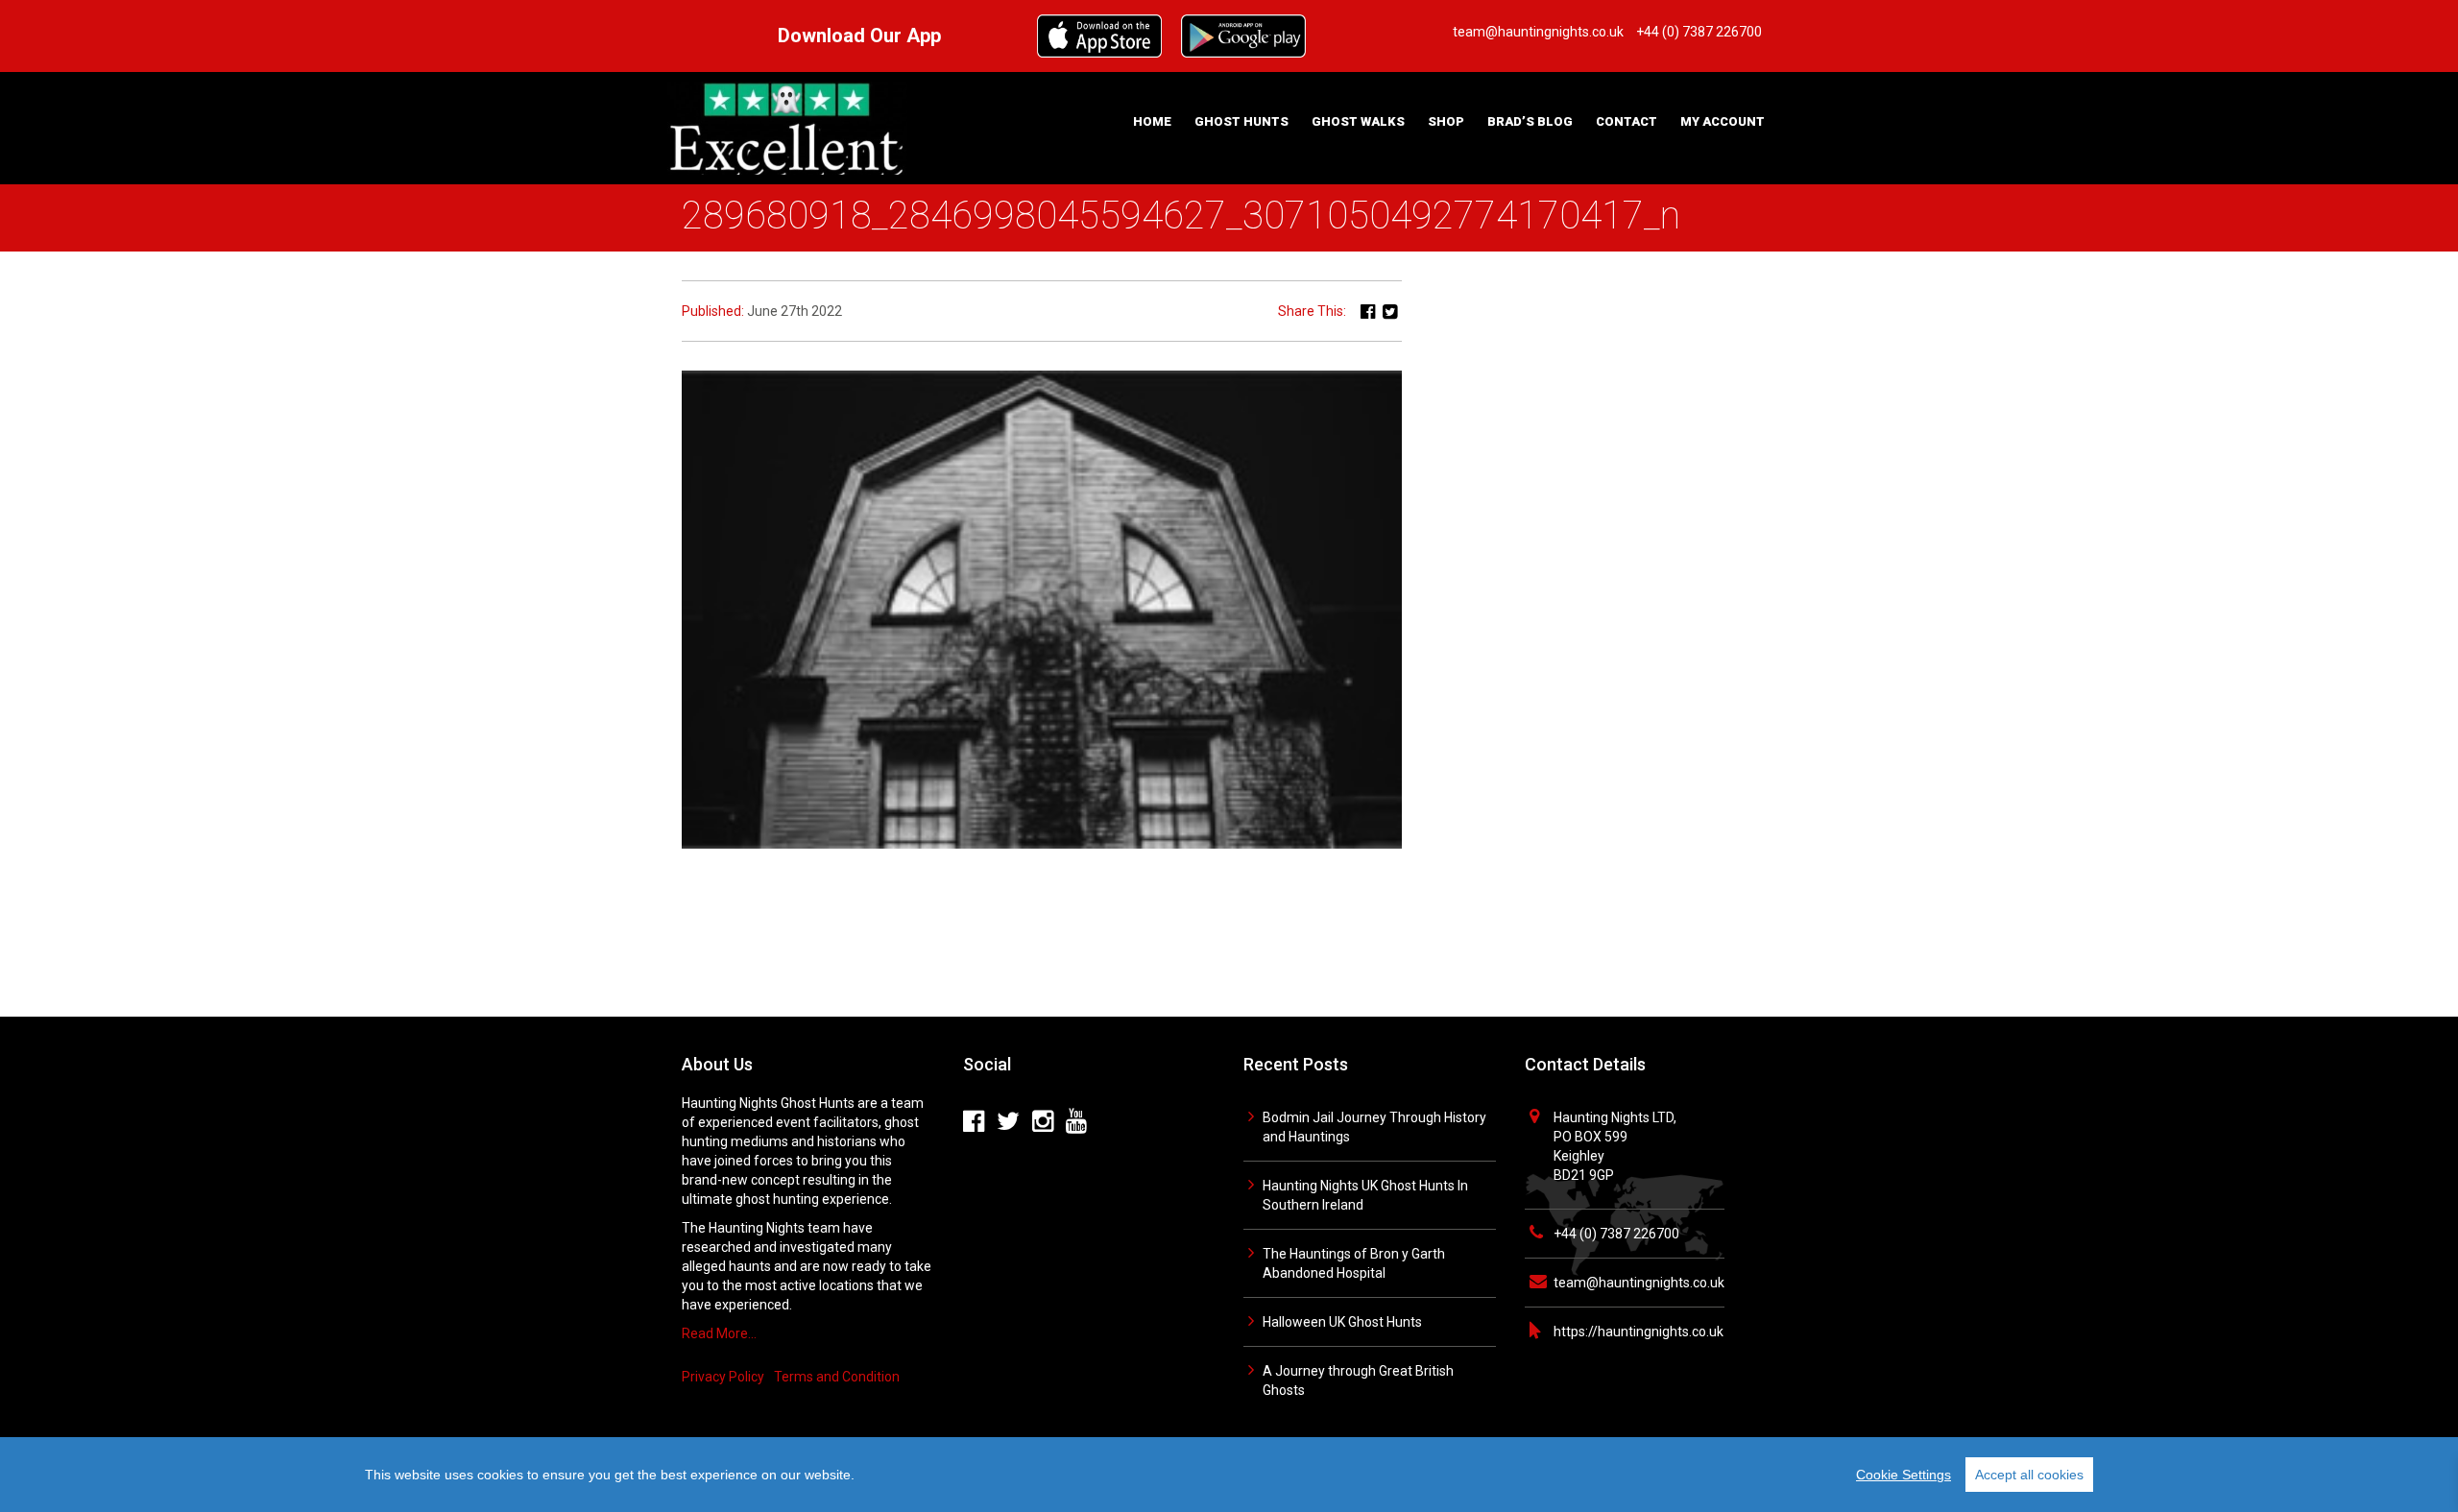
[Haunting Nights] (787, 127)
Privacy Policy (723, 1377)
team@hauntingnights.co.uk (1639, 1283)
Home (1152, 121)
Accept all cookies (2029, 1475)
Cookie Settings (1904, 1475)
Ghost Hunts (1241, 121)
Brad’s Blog (1530, 121)
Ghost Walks (1358, 121)
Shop (1446, 121)
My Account (1723, 121)
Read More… (719, 1333)
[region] (1229, 1475)
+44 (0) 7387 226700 (1616, 1234)
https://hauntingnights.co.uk (1639, 1332)
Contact (1627, 121)
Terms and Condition (837, 1377)
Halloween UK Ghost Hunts (1342, 1322)
